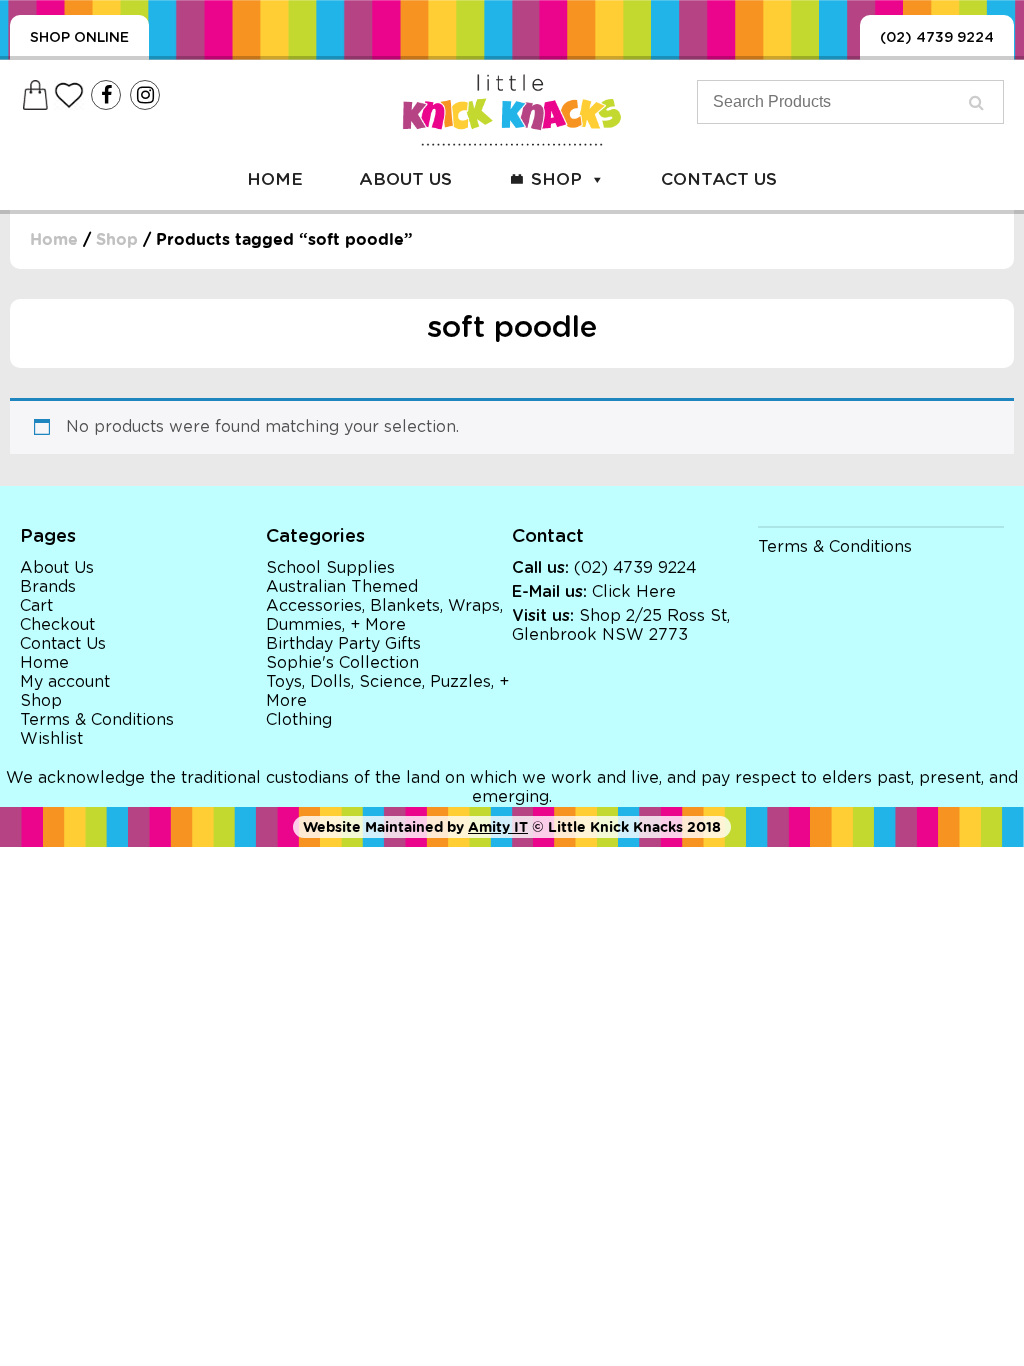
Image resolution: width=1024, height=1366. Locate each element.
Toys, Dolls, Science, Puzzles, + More (387, 691)
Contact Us (719, 179)
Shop (556, 179)
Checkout (57, 625)
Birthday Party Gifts (343, 644)
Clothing (299, 720)
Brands (48, 587)
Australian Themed (342, 587)
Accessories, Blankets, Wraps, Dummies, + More (384, 615)
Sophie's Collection (342, 663)
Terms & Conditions (97, 720)
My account (65, 682)
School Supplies (330, 568)
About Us (405, 179)
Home (275, 179)
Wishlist (51, 739)
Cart (36, 606)
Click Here (634, 592)
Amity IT (498, 827)
